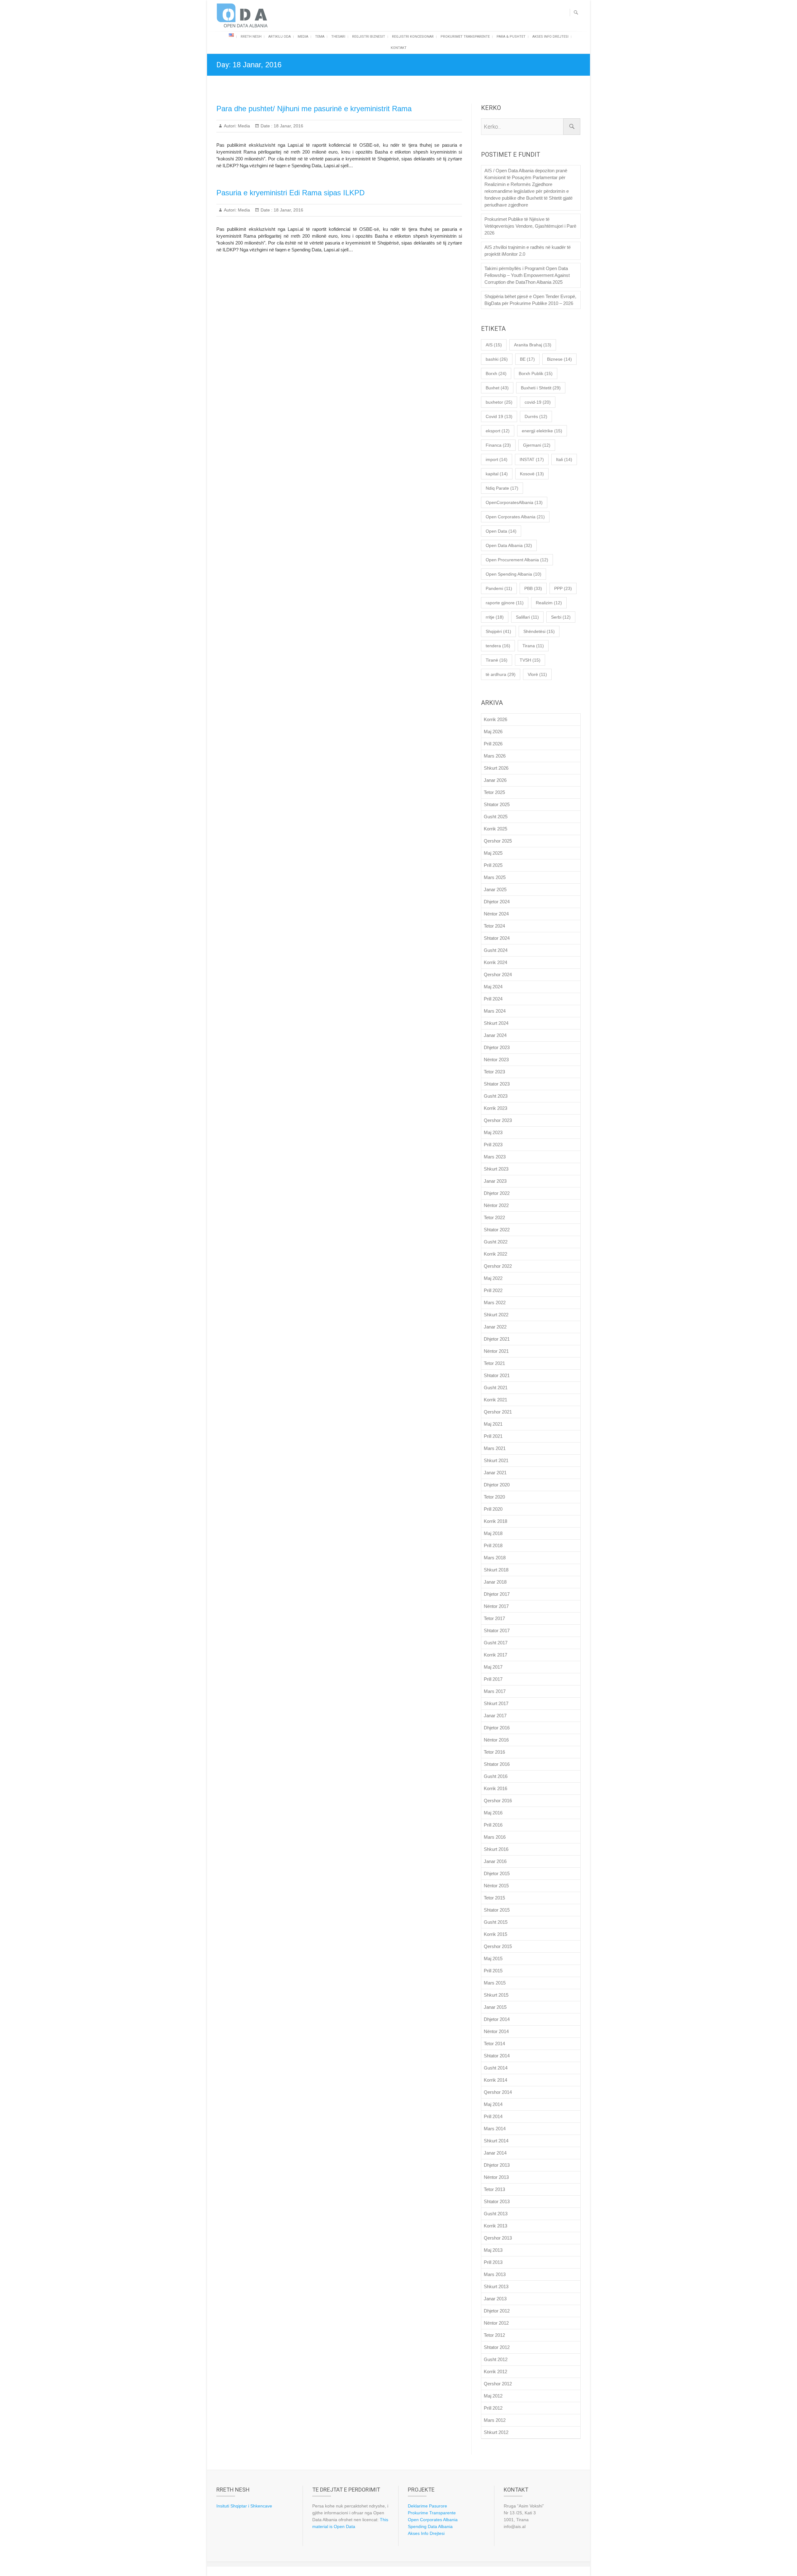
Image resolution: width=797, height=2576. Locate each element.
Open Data (501, 531)
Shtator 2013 (497, 2201)
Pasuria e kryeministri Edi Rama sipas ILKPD (290, 193)
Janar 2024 (495, 1035)
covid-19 (538, 402)
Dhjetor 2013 (497, 2165)
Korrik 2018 (495, 1521)
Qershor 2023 (498, 1120)
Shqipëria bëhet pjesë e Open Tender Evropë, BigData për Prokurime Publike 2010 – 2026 (530, 300)
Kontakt (399, 48)
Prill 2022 (493, 1290)
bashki (497, 359)
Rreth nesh (251, 37)
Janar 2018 (495, 1582)
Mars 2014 (495, 2129)
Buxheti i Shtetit (541, 388)
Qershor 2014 (498, 2092)
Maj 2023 (493, 1132)
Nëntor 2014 (496, 2031)
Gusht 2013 (496, 2214)
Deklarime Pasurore (427, 2506)
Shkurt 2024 (496, 1023)
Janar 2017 (495, 1716)
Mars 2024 (495, 1011)
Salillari (527, 617)
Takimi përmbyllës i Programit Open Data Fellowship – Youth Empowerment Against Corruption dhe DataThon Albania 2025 (527, 275)
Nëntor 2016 (496, 1740)
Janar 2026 (495, 780)
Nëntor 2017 (496, 1606)
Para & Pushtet (511, 37)
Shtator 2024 (497, 938)
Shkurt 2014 (496, 2141)
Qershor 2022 (498, 1266)
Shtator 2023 (497, 1084)
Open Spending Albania (514, 574)
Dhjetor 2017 (497, 1594)
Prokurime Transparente (432, 2513)
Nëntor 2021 (496, 1351)
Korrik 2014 (495, 2080)
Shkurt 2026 (496, 768)
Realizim (549, 603)
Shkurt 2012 (496, 2432)
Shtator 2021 (497, 1375)
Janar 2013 (495, 2299)
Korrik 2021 (495, 1400)
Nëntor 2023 (496, 1060)
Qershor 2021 (498, 1412)
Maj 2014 (493, 2104)
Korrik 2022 (495, 1254)
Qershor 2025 (498, 841)
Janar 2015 (495, 2007)
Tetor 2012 (494, 2335)
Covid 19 (499, 416)
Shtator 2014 (497, 2056)
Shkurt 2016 (496, 1849)
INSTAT (532, 459)
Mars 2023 (495, 1157)
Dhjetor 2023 (497, 1047)
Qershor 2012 (498, 2384)
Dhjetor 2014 (497, 2019)
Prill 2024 (493, 999)
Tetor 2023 (494, 1072)
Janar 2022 (495, 1327)
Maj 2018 (493, 1533)
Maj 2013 (493, 2250)
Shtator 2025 (497, 804)
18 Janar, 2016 (288, 126)
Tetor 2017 (494, 1618)
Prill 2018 (493, 1545)
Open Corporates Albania (515, 517)
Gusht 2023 (496, 1096)
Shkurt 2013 (496, 2286)
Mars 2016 (495, 1837)
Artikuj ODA (280, 37)
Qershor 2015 (498, 1946)
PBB (533, 588)
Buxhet (497, 388)
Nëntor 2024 (496, 914)
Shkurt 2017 (496, 1703)
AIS (494, 345)
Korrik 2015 (495, 1934)
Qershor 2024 (498, 974)
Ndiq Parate (502, 488)
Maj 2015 (493, 1958)
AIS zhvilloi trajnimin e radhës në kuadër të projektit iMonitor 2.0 (528, 251)
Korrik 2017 (495, 1655)
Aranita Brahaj (533, 345)
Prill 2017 (493, 1679)
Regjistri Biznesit (369, 37)
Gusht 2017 (496, 1643)
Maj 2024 (493, 987)
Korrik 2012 (495, 2372)
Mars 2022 (495, 1302)
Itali (564, 459)
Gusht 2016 (496, 1776)
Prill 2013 (493, 2262)
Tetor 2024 (494, 926)
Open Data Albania (509, 545)
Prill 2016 (493, 1825)
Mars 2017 (495, 1691)
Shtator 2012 (497, 2347)
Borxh (496, 373)
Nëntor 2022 (496, 1205)
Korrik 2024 (495, 962)
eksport (498, 431)
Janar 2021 (495, 1473)
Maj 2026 (493, 732)
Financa (498, 445)
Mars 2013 (495, 2274)
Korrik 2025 (495, 829)
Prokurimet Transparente (465, 37)
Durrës (536, 416)
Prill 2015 (493, 1971)
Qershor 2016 (498, 1801)
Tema (320, 37)
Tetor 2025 (494, 792)
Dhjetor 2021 (497, 1339)
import (497, 459)
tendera (498, 646)
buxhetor (499, 402)
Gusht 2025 (496, 817)
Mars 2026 (495, 756)
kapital (497, 474)
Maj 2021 (493, 1424)
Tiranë (497, 660)
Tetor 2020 (494, 1497)
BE (527, 359)
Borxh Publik (536, 373)
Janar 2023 (495, 1181)
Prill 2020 (493, 1509)
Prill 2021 (493, 1436)
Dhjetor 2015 (497, 1873)
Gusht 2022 (496, 1242)
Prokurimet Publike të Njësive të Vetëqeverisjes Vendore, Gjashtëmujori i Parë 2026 (530, 226)
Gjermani (537, 445)
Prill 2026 (493, 744)
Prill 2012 (493, 2408)
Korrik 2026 (495, 719)
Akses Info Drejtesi (550, 37)
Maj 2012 (493, 2396)
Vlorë (537, 674)
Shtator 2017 (497, 1630)
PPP (563, 588)
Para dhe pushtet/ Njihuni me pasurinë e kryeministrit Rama (314, 109)
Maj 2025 (493, 853)
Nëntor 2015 (496, 1886)
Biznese (559, 359)
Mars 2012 (495, 2420)
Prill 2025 (493, 865)
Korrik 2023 (495, 1108)
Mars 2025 (495, 877)
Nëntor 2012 (496, 2323)
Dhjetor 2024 (497, 902)
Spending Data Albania (430, 2526)
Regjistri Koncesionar (413, 37)
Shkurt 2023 (496, 1169)
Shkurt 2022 (496, 1315)
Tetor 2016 (494, 1752)
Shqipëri (498, 631)
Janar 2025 (495, 889)
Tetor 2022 (494, 1217)
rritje (495, 617)
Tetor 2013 (494, 2189)
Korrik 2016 (495, 1788)
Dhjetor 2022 (497, 1193)
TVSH (530, 660)
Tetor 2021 (494, 1363)
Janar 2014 (495, 2153)
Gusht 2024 (496, 950)
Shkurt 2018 (496, 1570)
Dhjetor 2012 (497, 2311)
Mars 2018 (495, 1558)
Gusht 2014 (496, 2068)
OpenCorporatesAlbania (514, 502)
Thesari (338, 37)
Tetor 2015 (494, 1898)
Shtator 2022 (497, 1230)
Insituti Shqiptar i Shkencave (244, 2506)
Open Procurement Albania (517, 560)
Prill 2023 (493, 1145)
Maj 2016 (493, 1813)
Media (303, 37)
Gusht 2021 (496, 1388)
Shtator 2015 (497, 1910)
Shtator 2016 (497, 1764)
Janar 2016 (495, 1861)
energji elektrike (542, 431)
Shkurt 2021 (496, 1460)
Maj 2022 (493, 1278)
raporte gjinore (505, 603)
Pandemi (499, 588)
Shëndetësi (539, 631)
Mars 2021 (495, 1448)
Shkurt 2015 (496, 1995)
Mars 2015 (495, 1983)
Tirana (533, 646)
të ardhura (501, 674)
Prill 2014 (493, 2116)
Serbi (561, 617)
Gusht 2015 (496, 1922)
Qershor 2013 (498, 2238)
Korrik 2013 (495, 2226)
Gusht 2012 (496, 2359)
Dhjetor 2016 (497, 1728)
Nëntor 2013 (496, 2177)
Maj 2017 (493, 1667)
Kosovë (532, 474)
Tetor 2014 (494, 2044)
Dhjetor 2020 (497, 1485)
